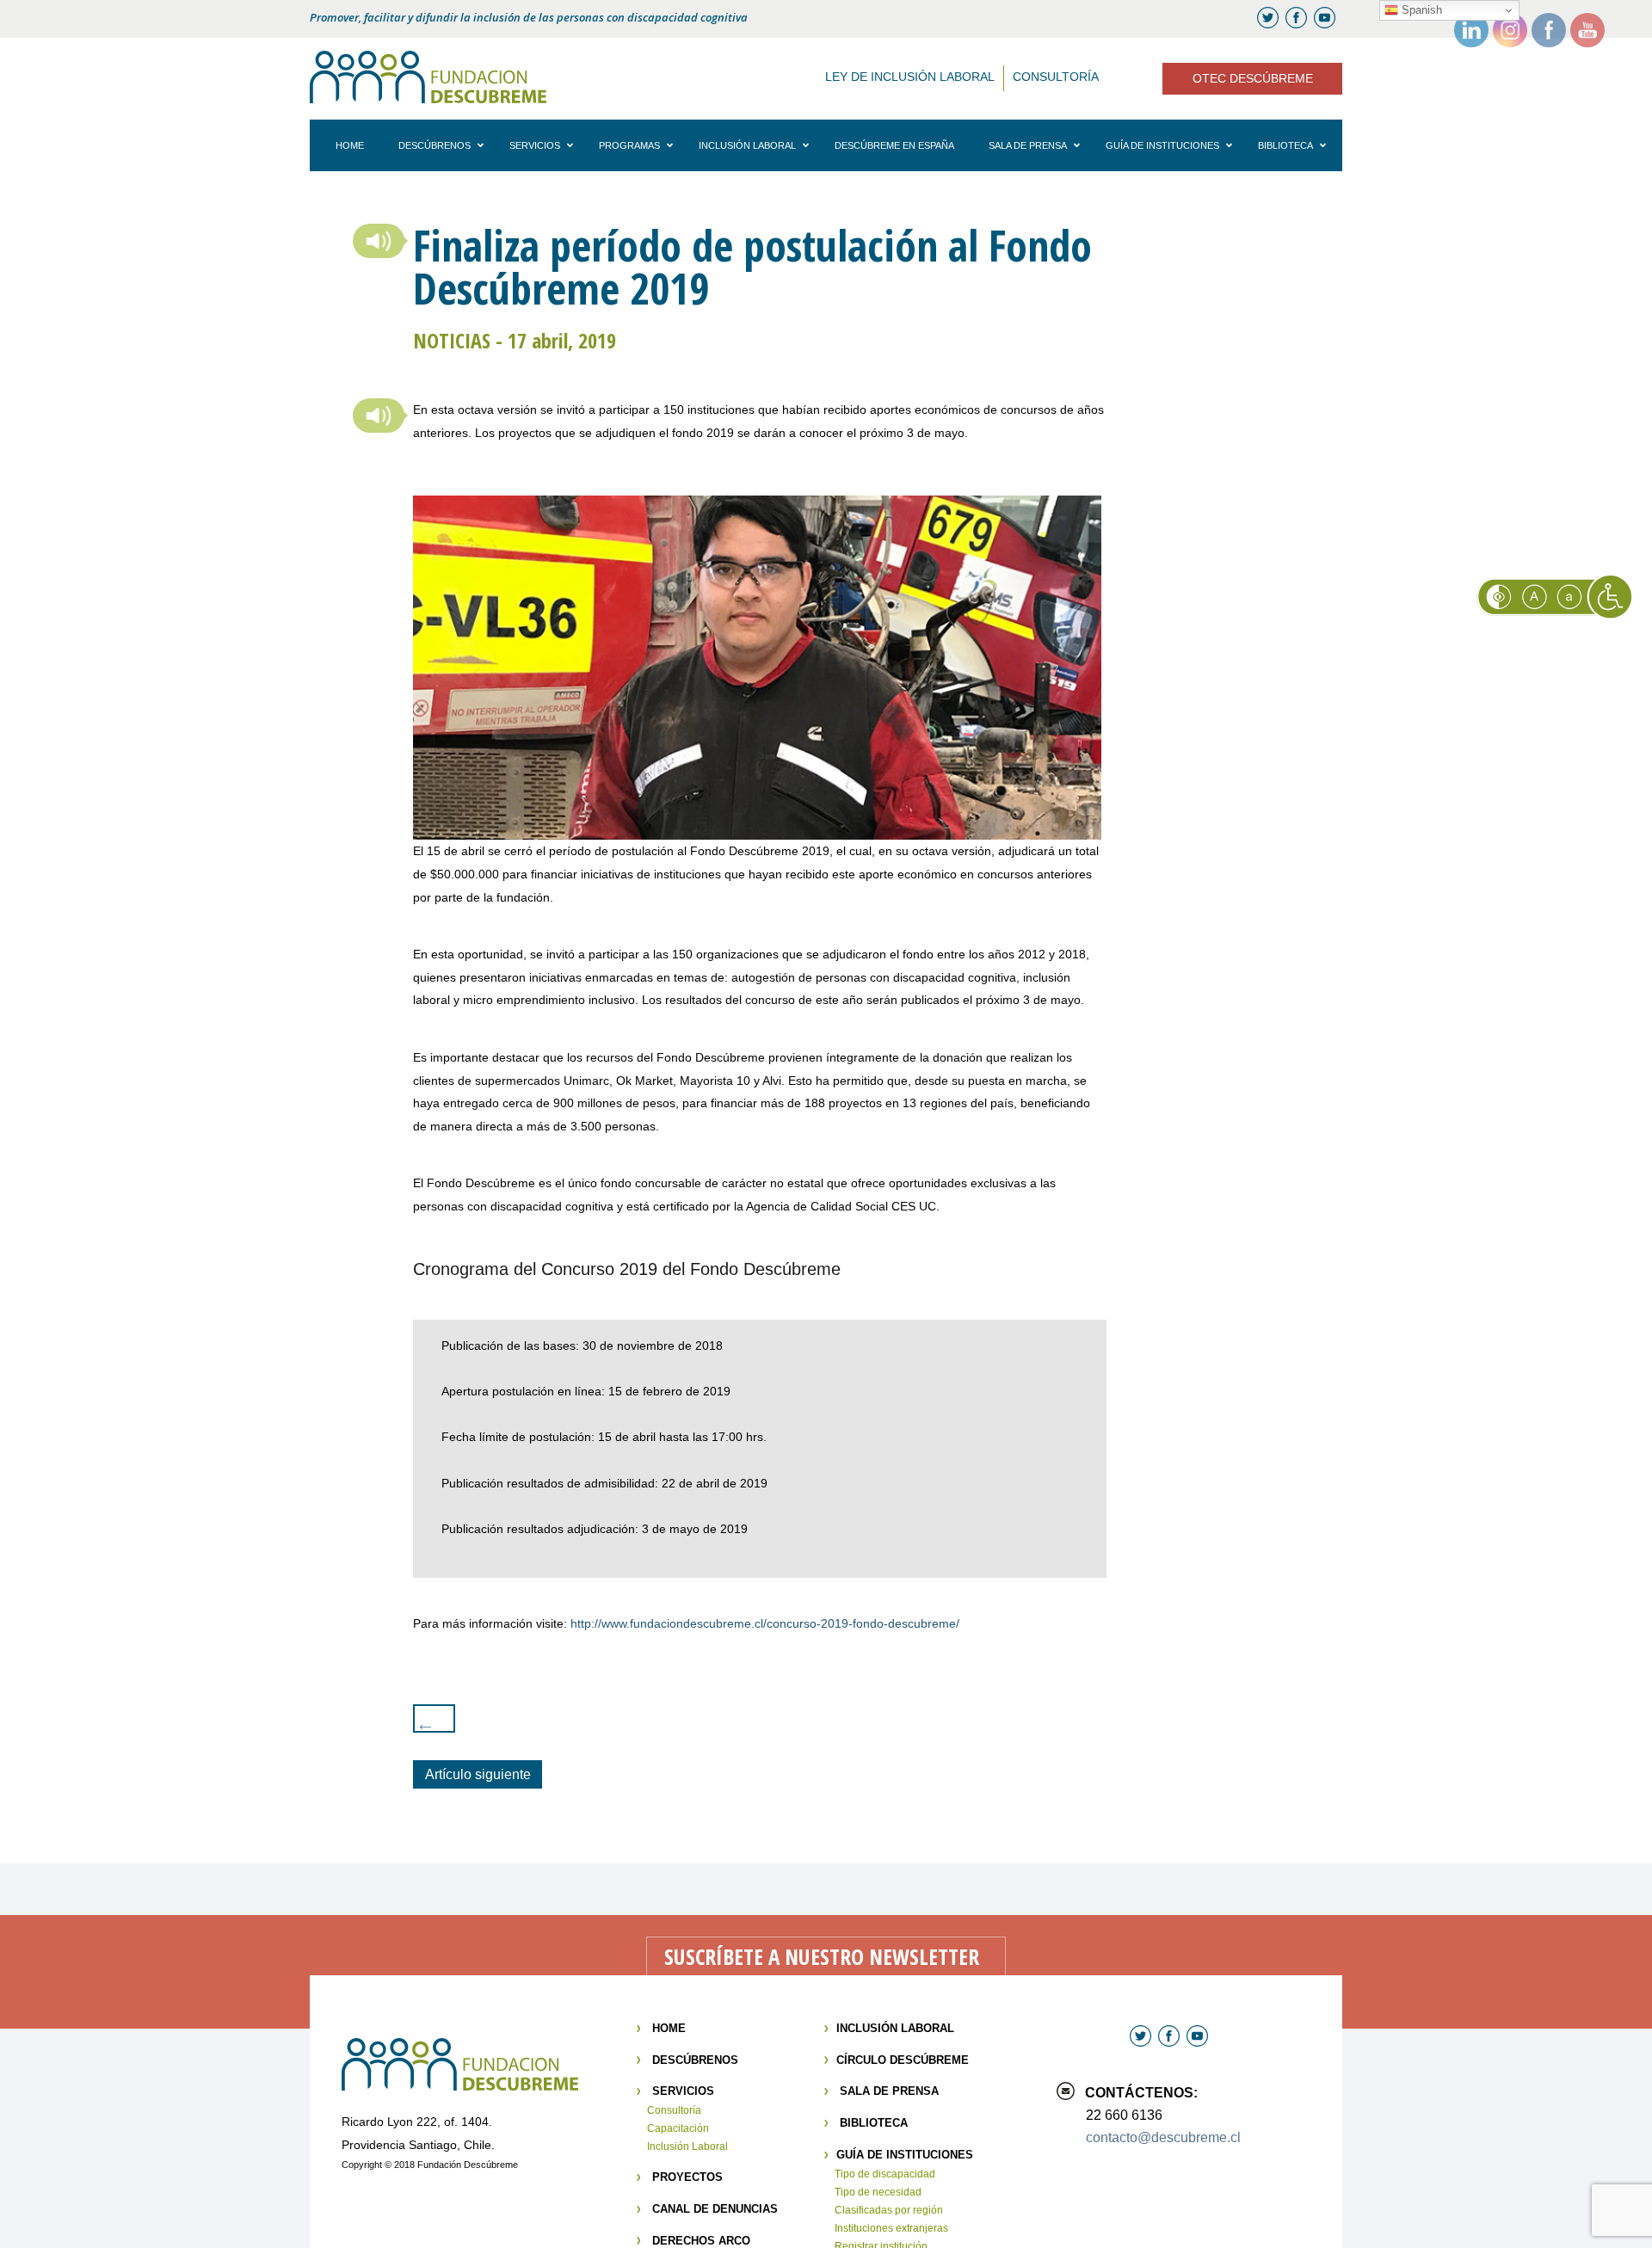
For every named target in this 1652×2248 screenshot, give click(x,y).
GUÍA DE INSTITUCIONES (905, 2155)
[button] (379, 241)
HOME (669, 2028)
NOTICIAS (452, 340)
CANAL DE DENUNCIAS (715, 2209)
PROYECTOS (687, 2177)
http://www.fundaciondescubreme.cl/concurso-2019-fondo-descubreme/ (765, 1623)
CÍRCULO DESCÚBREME (903, 2060)
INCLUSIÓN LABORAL (895, 2028)
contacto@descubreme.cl (1163, 2137)
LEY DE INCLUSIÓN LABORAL (910, 77)
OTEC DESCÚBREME (1253, 78)
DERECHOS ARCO (701, 2241)
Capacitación (678, 2128)
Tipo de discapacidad (885, 2174)
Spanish (1420, 10)
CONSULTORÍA (1056, 77)
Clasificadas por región (889, 2210)
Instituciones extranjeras (891, 2228)
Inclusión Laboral (687, 2146)
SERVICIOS (683, 2091)
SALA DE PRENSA (889, 2091)
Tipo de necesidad (878, 2192)
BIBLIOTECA (874, 2123)
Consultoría (674, 2110)
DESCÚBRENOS (695, 2060)
